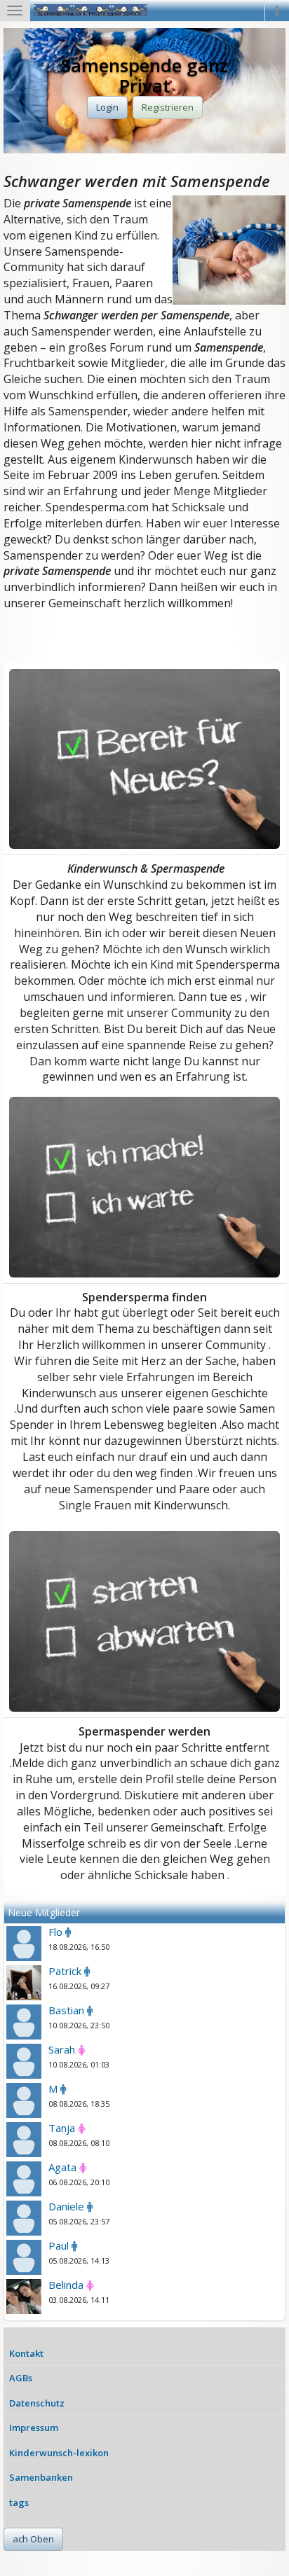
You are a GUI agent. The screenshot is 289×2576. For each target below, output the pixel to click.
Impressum (34, 2428)
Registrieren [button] (168, 107)
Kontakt (26, 2353)
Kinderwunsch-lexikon (59, 2453)
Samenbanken (41, 2477)
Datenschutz (37, 2403)
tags (19, 2502)
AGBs (21, 2378)
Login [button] (107, 107)
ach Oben (33, 2539)
